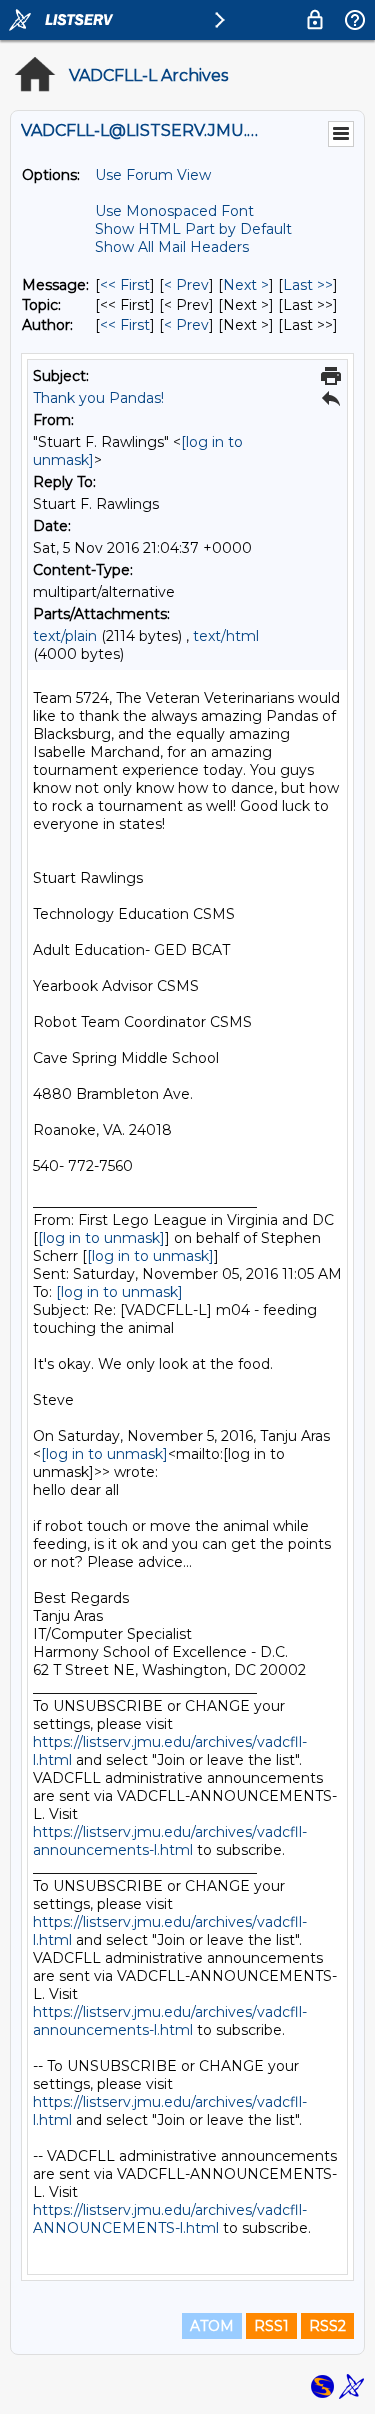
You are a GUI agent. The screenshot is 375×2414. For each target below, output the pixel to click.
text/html (226, 636)
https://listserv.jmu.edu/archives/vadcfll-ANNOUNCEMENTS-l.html (170, 2219)
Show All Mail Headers (172, 247)
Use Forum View (153, 175)
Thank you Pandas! (98, 398)
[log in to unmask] (101, 1238)
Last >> (308, 285)
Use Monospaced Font (174, 211)
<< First (125, 285)
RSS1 (271, 2326)
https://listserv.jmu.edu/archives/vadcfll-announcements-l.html (170, 1841)
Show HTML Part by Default (193, 229)
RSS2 (327, 2326)
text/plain (65, 636)
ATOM (212, 2326)
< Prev (186, 285)
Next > (246, 285)
